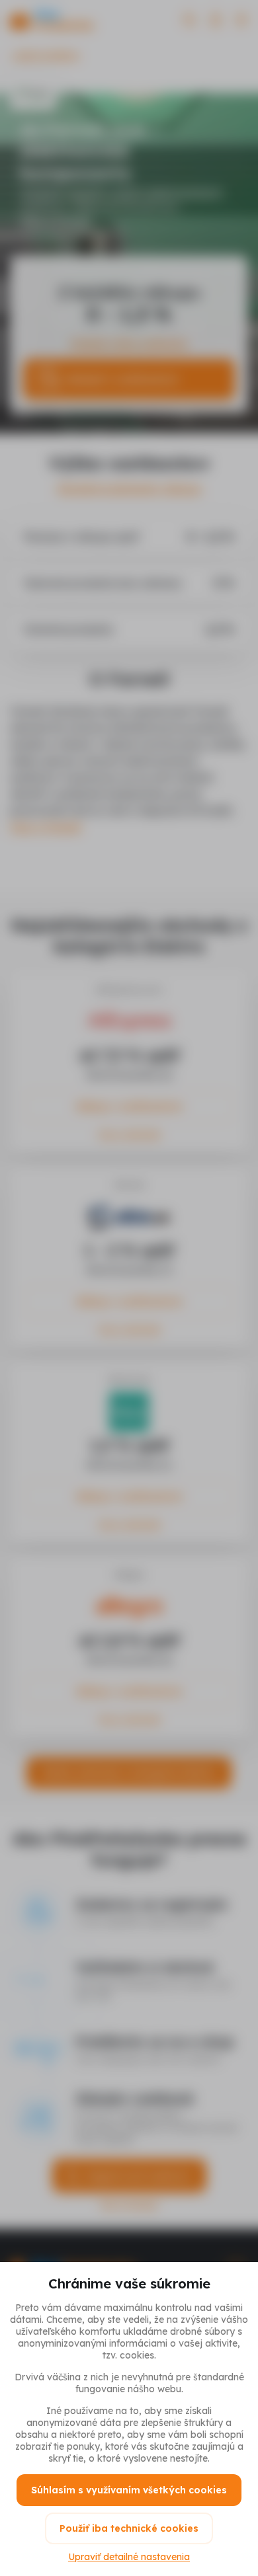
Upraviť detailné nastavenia (129, 2557)
